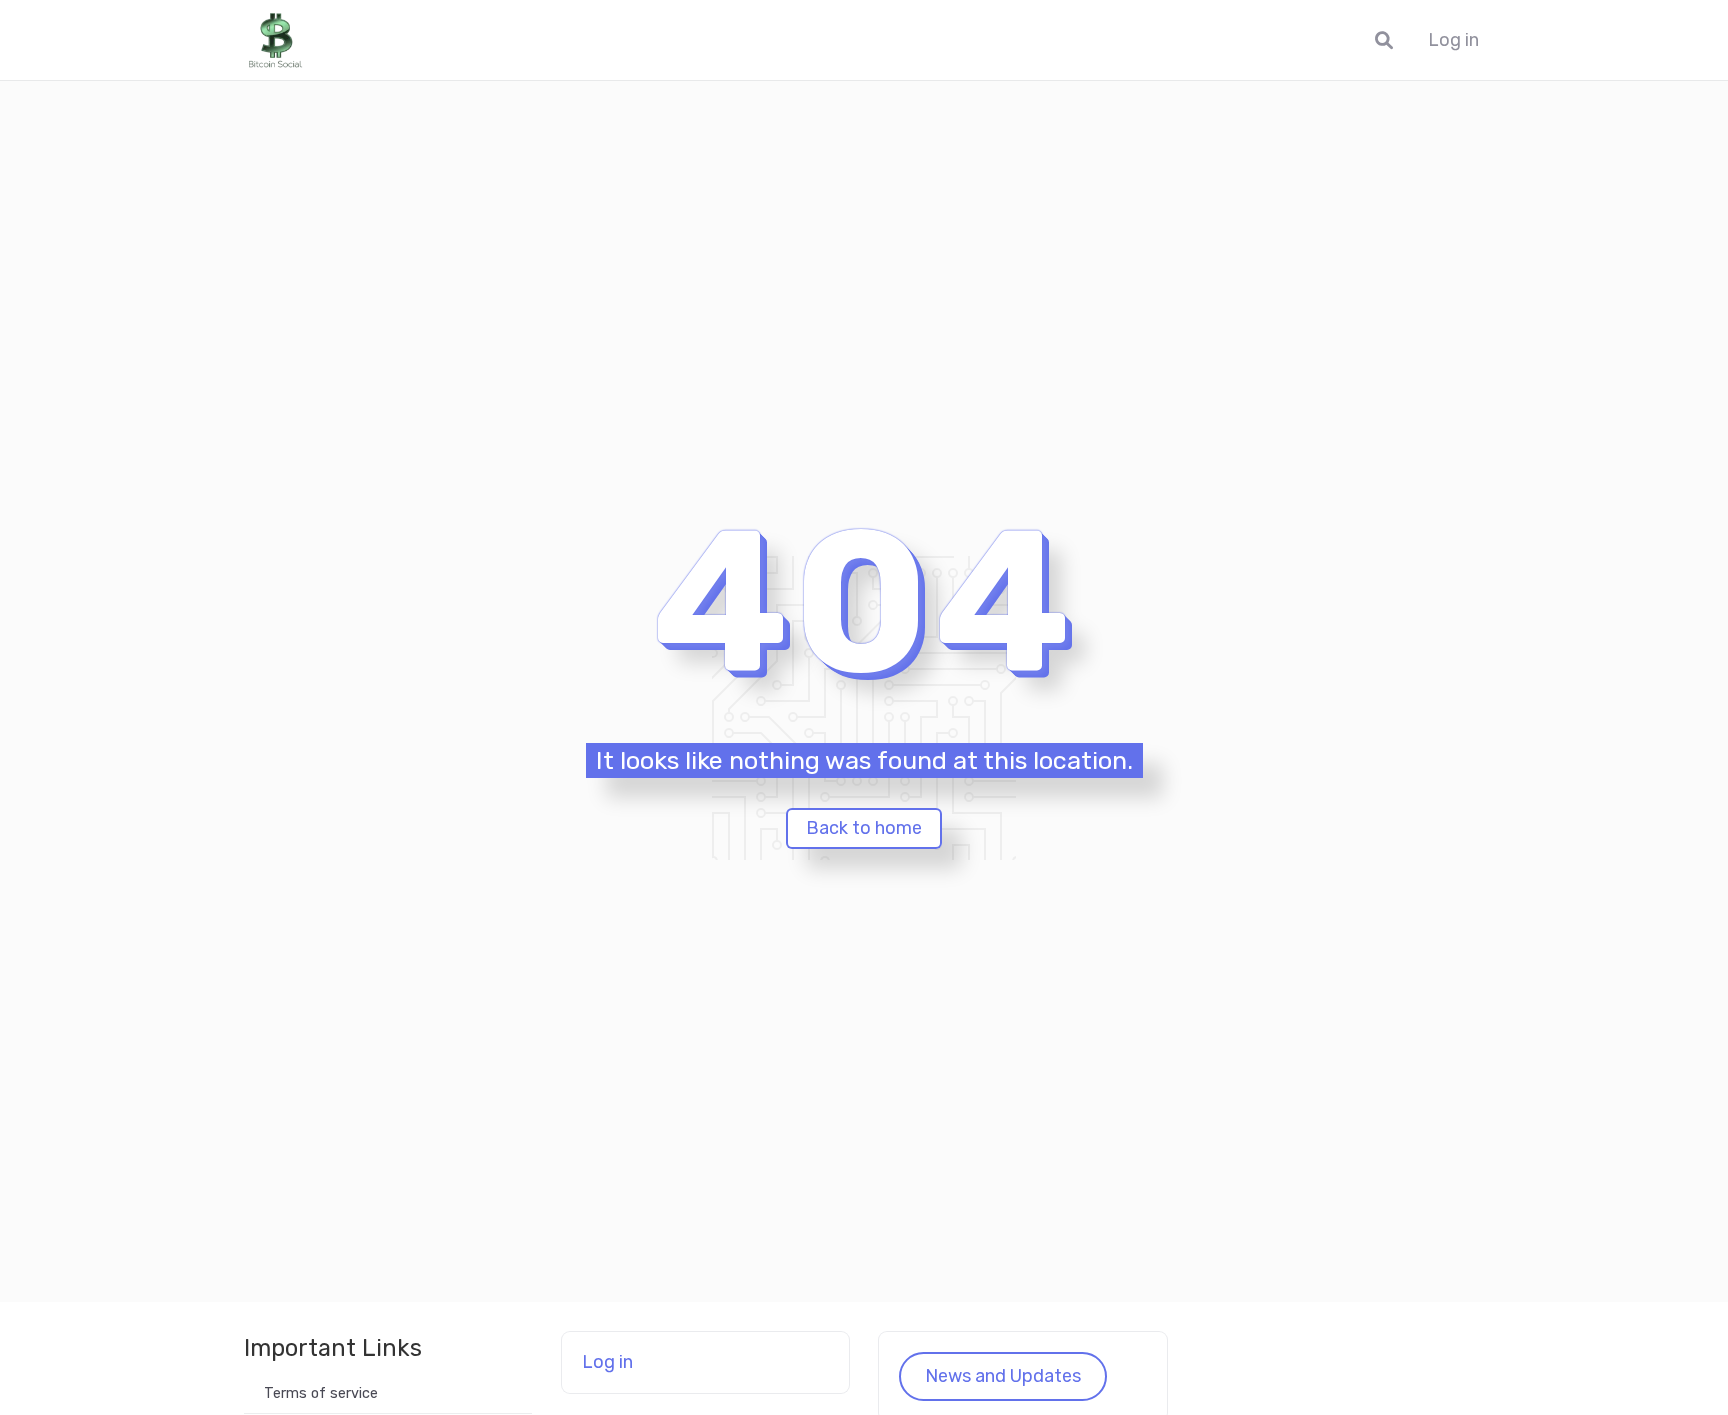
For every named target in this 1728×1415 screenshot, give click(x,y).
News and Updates (1003, 1376)
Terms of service (321, 1393)
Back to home (864, 828)
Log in (1453, 40)
